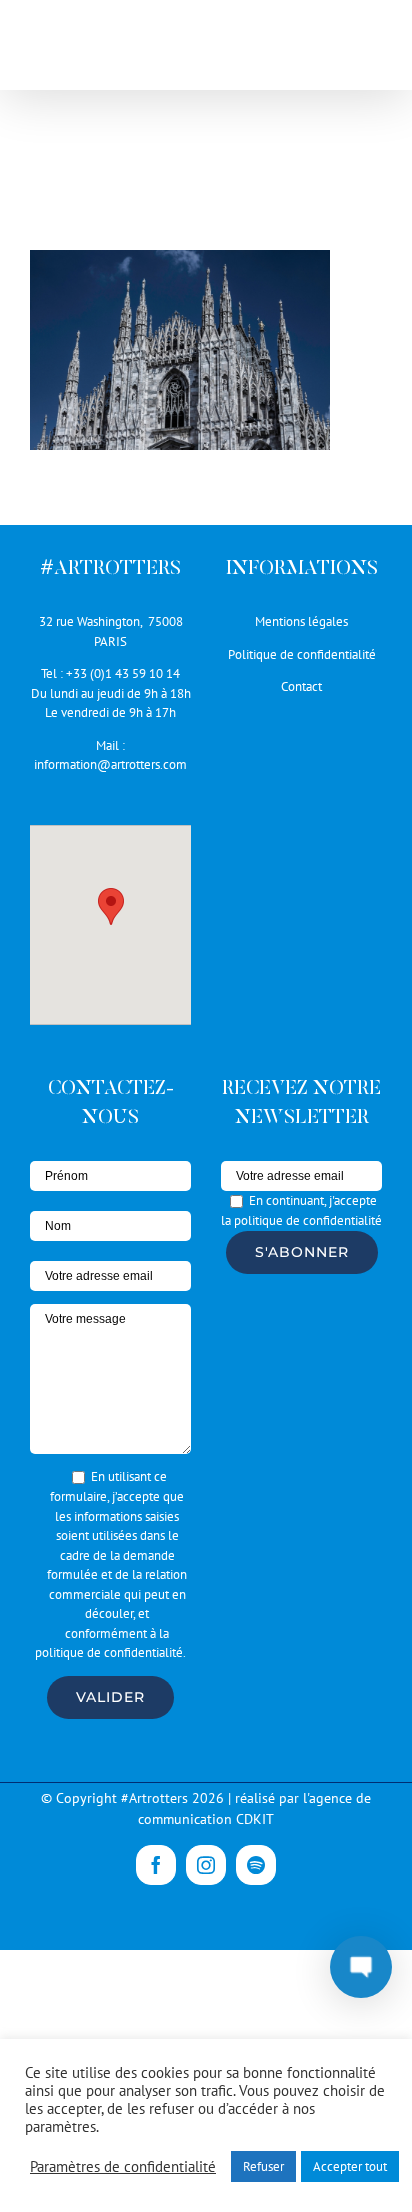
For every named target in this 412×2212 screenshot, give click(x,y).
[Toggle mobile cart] (331, 50)
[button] (111, 906)
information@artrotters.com (110, 764)
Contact (301, 686)
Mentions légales (301, 621)
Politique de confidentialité (302, 654)
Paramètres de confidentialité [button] (123, 2167)
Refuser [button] (263, 2166)
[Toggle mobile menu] (371, 50)
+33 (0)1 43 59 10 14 (123, 673)
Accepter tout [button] (350, 2166)
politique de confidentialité (109, 1652)
